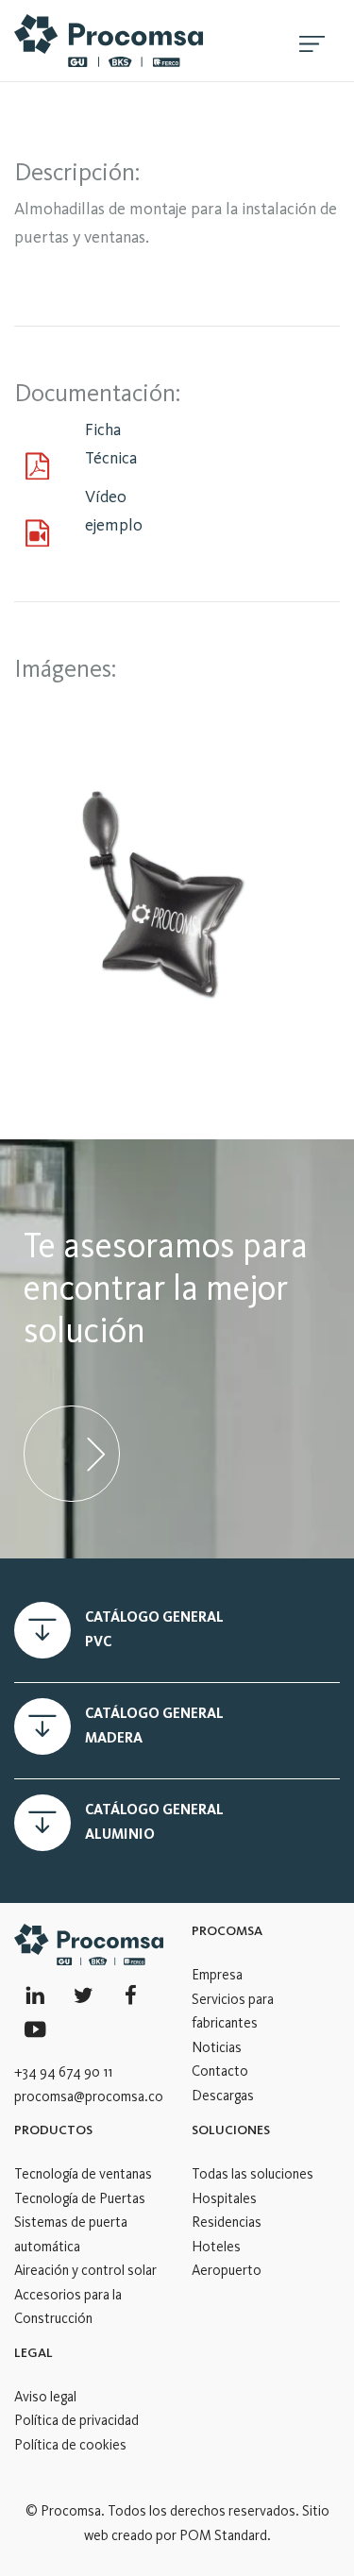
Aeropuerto (227, 2270)
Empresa (217, 1975)
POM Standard (223, 2535)
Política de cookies (70, 2445)
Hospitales (224, 2198)
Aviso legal (45, 2397)
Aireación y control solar (85, 2270)
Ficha (103, 429)
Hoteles (216, 2247)
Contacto (220, 2071)
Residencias (227, 2222)
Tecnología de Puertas (80, 2198)
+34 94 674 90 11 (63, 2072)
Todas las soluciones (253, 2174)
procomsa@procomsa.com (94, 2096)
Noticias (217, 2047)
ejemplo (114, 525)
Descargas (223, 2096)
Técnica (111, 458)
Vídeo (106, 497)
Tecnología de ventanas (83, 2174)
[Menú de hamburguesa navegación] (312, 41)
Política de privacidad (76, 2420)
